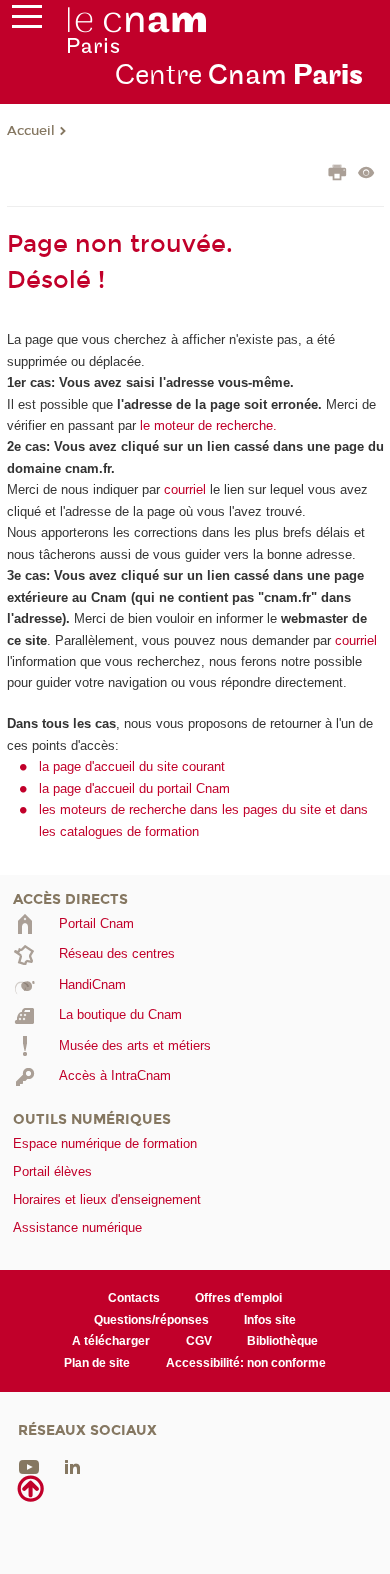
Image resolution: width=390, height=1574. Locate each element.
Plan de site (97, 1363)
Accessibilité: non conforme (246, 1363)
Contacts (134, 1298)
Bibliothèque (282, 1341)
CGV (199, 1341)
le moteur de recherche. (206, 425)
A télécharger (111, 1341)
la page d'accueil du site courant (132, 766)
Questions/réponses (151, 1320)
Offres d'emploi (238, 1298)
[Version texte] (366, 174)
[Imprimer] (337, 175)
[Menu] (27, 21)
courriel (185, 489)
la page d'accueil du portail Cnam (134, 788)
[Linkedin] (72, 1466)
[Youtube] (29, 1466)
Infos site (270, 1320)
